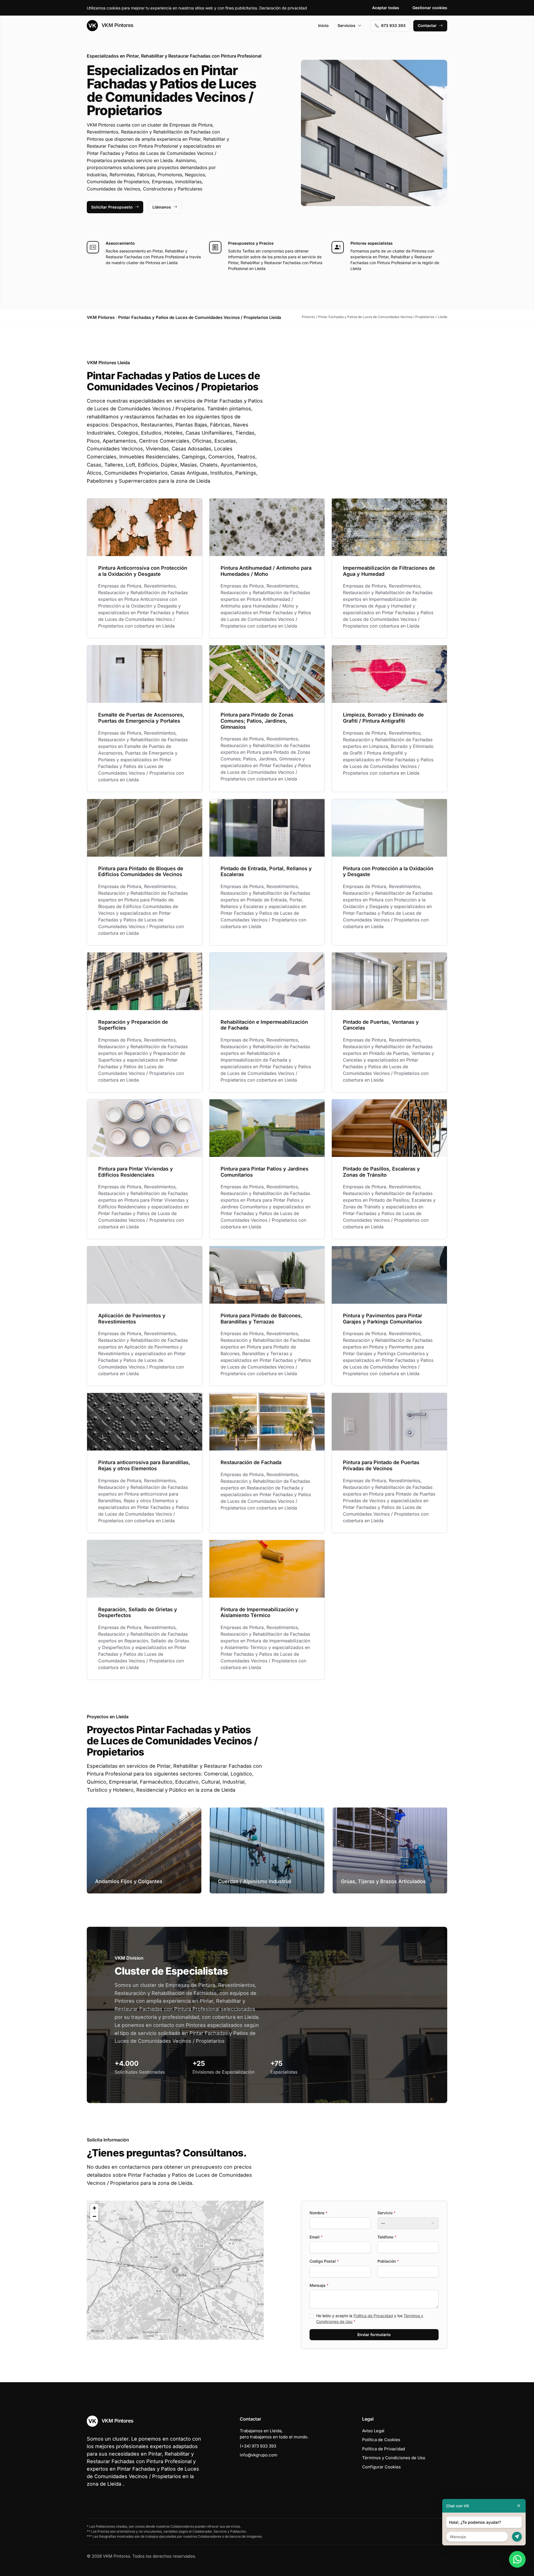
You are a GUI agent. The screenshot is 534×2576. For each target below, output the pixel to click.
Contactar (427, 25)
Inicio (323, 25)
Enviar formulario (374, 2335)
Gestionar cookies (430, 8)
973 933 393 (393, 25)
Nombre (318, 2213)
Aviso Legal (373, 2431)
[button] (175, 2270)
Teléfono (387, 2237)
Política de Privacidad (373, 2316)
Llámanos (162, 207)
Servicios (347, 25)
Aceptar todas (386, 8)
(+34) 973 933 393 (258, 2446)
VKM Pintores (117, 25)
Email (316, 2237)
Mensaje (319, 2285)
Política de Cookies (381, 2440)
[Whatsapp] (517, 2559)
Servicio (386, 2213)
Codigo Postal (324, 2261)
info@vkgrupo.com (259, 2455)
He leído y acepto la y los (370, 2319)
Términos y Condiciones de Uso (394, 2458)
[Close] (519, 2506)
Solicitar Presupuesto (112, 207)
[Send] (517, 2537)
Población (388, 2261)
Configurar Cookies (381, 2467)
